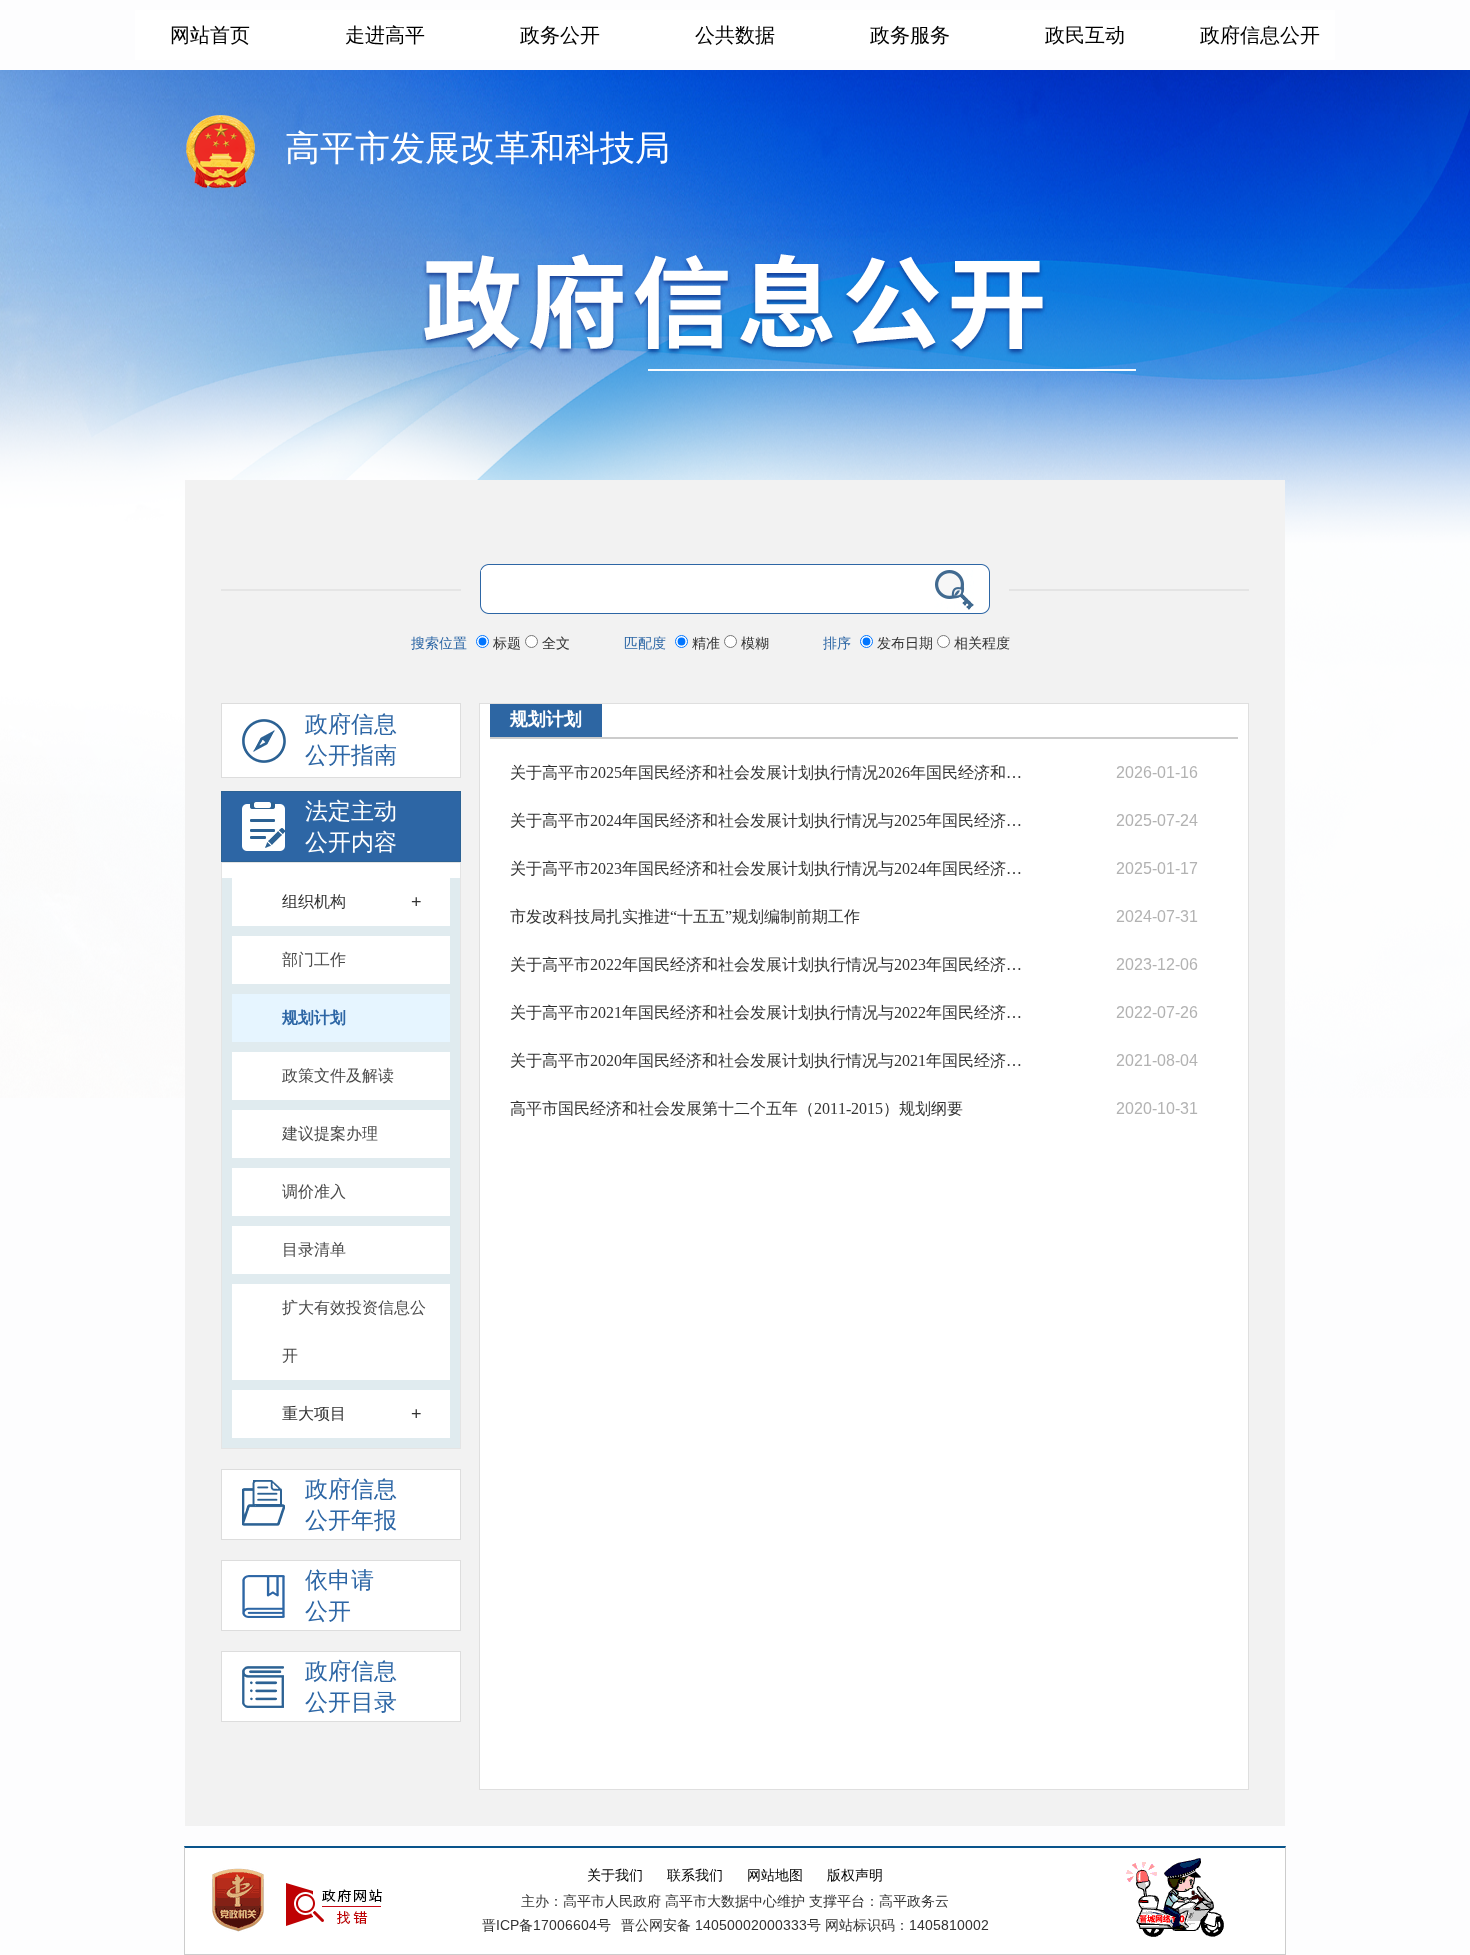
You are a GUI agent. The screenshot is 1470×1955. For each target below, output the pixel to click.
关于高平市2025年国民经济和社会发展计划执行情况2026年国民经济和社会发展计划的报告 (768, 772)
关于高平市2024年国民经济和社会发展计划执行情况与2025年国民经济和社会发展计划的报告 (768, 820)
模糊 (753, 643)
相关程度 (980, 643)
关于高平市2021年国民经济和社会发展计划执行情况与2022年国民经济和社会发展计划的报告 (768, 1012)
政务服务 (910, 35)
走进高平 (385, 35)
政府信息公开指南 (351, 740)
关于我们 (615, 1875)
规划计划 (314, 1017)
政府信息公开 (1260, 35)
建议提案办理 (330, 1133)
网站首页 (210, 35)
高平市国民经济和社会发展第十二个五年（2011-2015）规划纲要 (736, 1108)
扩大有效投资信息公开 (354, 1331)
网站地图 (775, 1875)
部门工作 (314, 959)
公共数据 (735, 35)
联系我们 (695, 1875)
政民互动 (1085, 35)
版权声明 (855, 1875)
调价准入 (314, 1191)
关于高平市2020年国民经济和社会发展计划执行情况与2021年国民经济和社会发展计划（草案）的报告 (768, 1060)
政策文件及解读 (338, 1075)
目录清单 (314, 1249)
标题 (507, 643)
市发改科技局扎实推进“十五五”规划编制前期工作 (685, 916)
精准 (706, 643)
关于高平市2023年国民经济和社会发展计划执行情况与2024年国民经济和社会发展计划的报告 (768, 868)
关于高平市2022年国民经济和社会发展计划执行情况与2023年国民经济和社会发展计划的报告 (768, 964)
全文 (554, 643)
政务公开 (560, 35)
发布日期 (905, 643)
